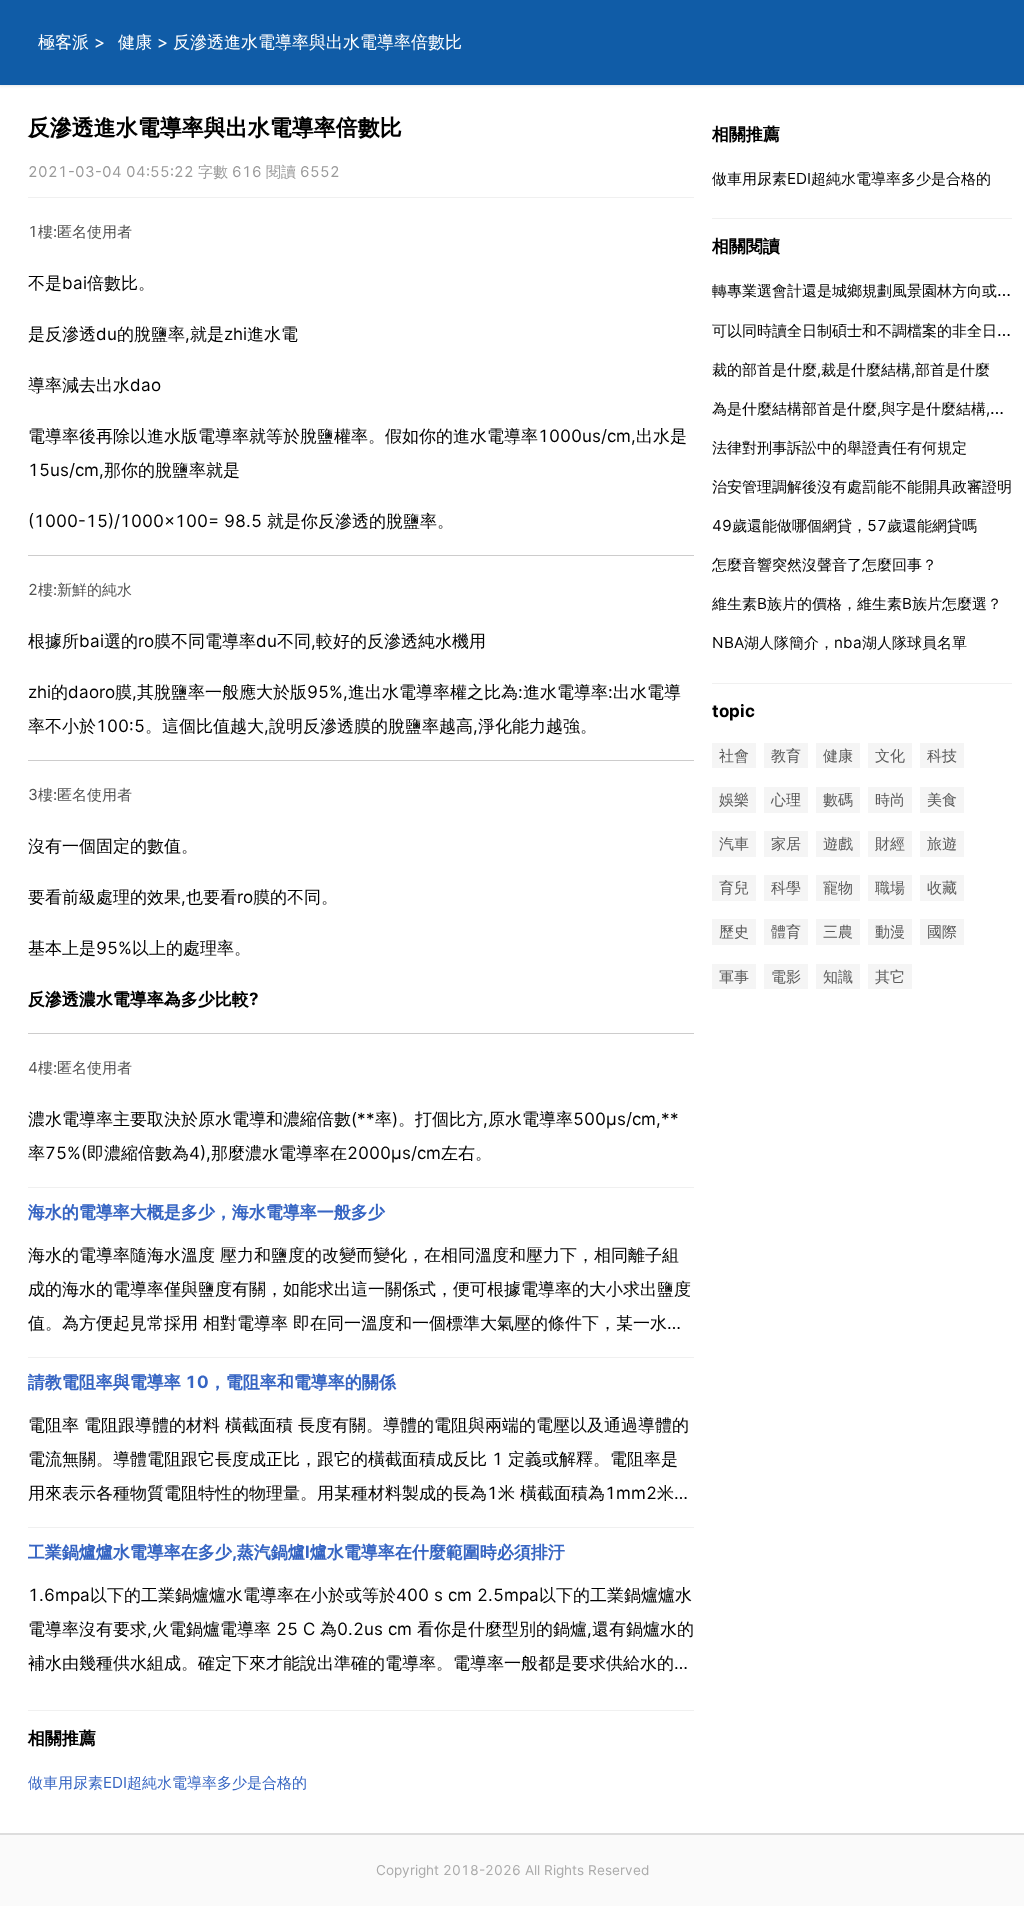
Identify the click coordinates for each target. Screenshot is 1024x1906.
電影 (786, 976)
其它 (890, 976)
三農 (838, 932)
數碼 (838, 799)
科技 (942, 755)
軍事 (734, 976)
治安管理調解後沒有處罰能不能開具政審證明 (862, 486)
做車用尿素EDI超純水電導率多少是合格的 (167, 1782)
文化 (890, 755)
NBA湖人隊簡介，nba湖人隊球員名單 (839, 642)
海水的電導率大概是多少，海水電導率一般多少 (206, 1212)
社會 (734, 755)
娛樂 (734, 799)
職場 (890, 888)
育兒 (734, 888)
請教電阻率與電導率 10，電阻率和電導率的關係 (212, 1382)
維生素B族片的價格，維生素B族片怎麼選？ (857, 603)
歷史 (734, 932)
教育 (786, 755)
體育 (786, 932)
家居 (786, 843)
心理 (786, 799)
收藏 (942, 888)
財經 (890, 843)
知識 (838, 976)
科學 (786, 888)
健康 (135, 42)
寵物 (838, 888)
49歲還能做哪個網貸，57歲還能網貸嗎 (844, 525)
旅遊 (942, 843)
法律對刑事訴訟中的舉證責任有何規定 (839, 447)
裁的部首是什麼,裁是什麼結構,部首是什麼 (851, 369)
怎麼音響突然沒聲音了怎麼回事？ (824, 564)
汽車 (734, 843)
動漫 (890, 932)
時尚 (890, 799)
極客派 (63, 42)
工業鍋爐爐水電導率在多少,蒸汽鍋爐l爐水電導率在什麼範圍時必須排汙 (296, 1552)
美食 (942, 799)
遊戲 (838, 843)
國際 (942, 932)
